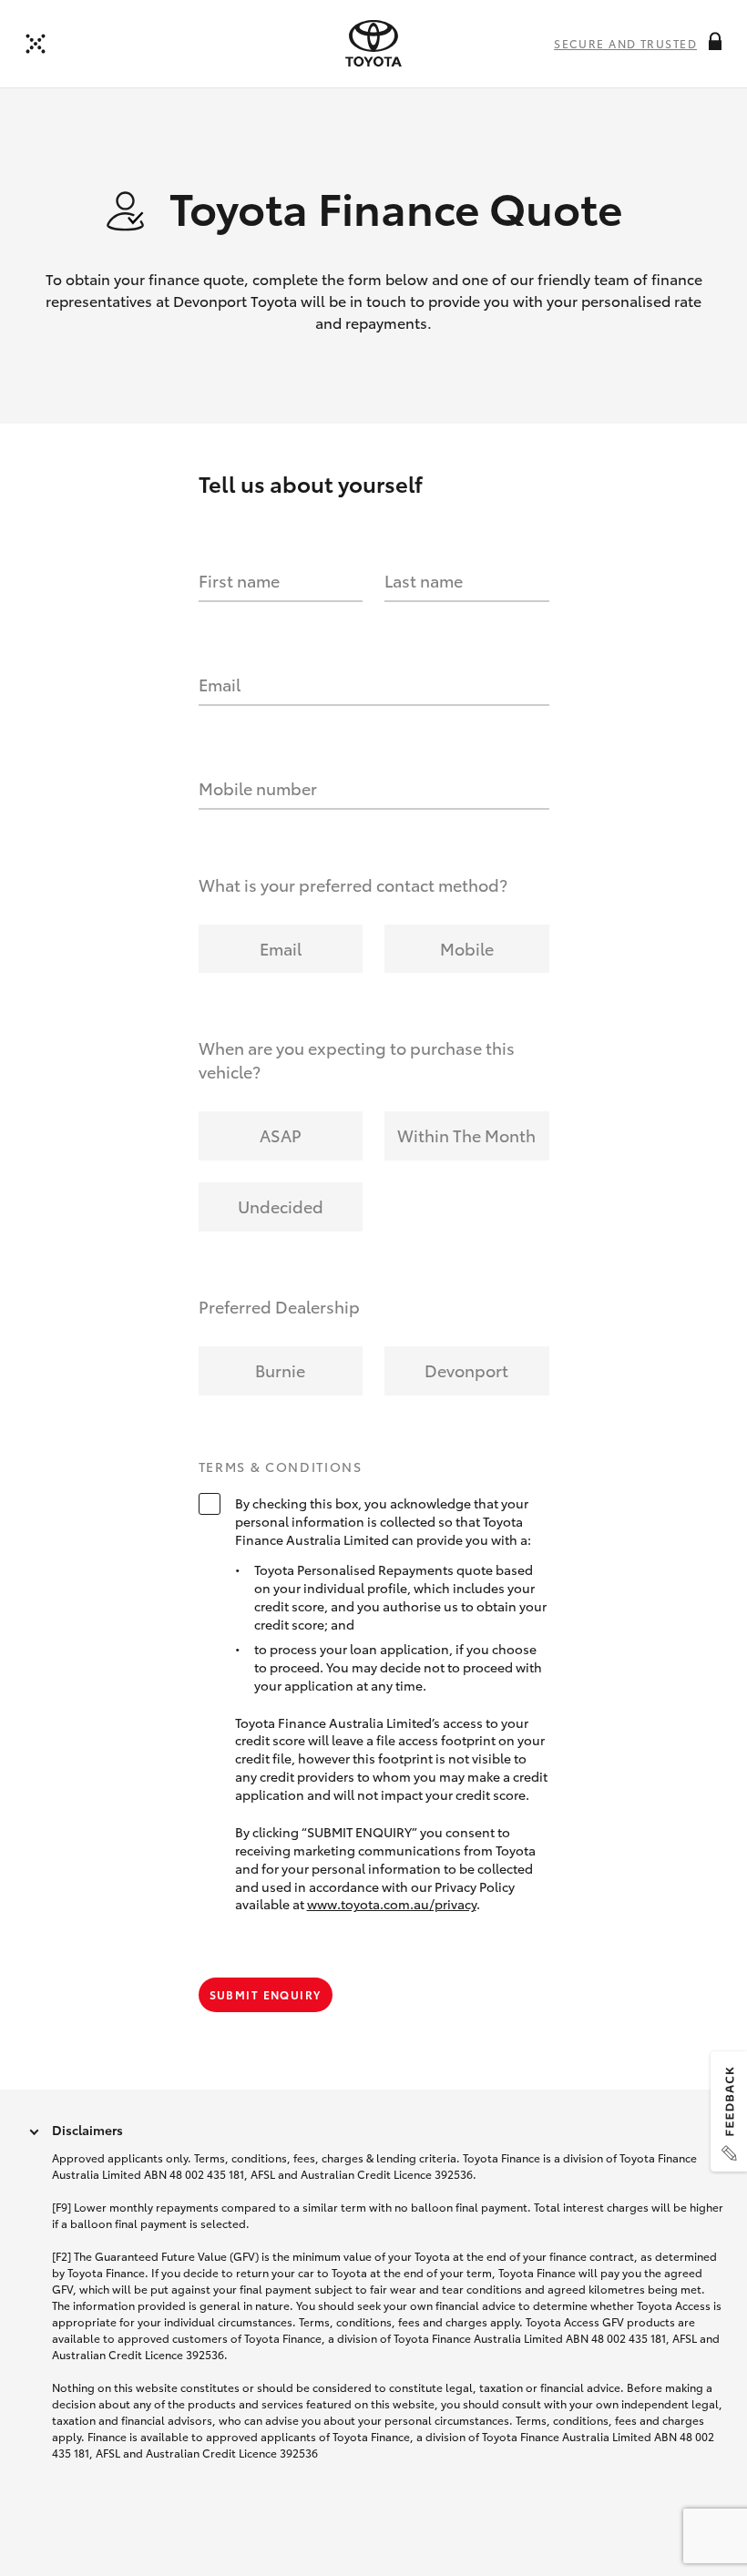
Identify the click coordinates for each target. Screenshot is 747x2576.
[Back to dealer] (36, 44)
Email (220, 684)
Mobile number (258, 788)
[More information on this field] (715, 41)
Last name (424, 580)
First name (239, 580)
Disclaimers (87, 2130)
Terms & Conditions (281, 1467)
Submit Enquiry (266, 1994)
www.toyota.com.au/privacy (392, 1904)
